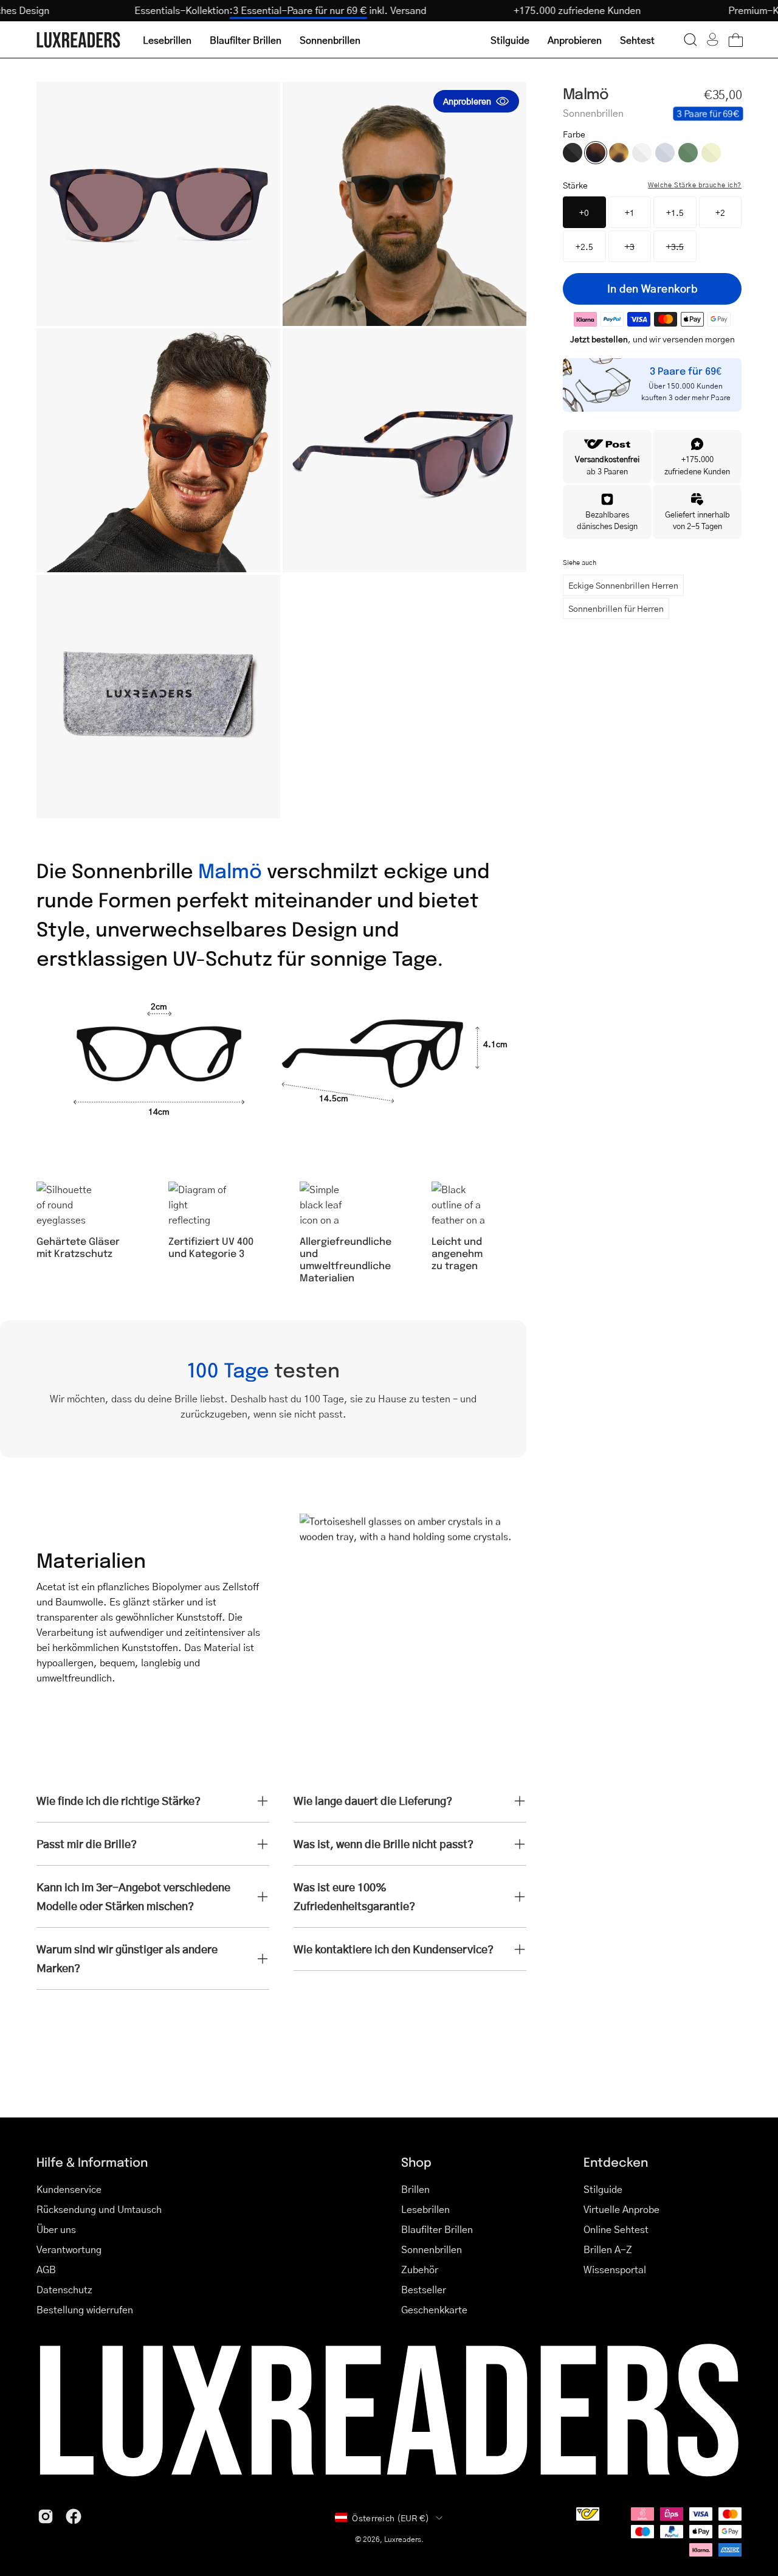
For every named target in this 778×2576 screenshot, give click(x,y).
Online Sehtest (616, 2229)
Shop (416, 2162)
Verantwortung (69, 2249)
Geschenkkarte (434, 2309)
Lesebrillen (425, 2209)
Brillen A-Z (608, 2249)
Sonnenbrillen (432, 2249)
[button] (690, 40)
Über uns (56, 2229)
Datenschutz (64, 2289)
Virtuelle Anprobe (621, 2209)
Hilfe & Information (92, 2162)
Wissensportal (615, 2269)
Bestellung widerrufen (85, 2309)
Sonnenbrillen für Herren (616, 608)
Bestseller (424, 2289)
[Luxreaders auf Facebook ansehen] (74, 2516)
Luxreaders (403, 2539)
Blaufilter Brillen (437, 2229)
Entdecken (616, 2162)
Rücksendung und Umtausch (99, 2209)
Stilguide (603, 2189)
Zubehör (420, 2269)
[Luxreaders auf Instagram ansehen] (46, 2516)
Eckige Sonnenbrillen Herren (623, 585)
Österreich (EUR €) (391, 2518)
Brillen (415, 2189)
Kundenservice (69, 2189)
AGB (46, 2269)
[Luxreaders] (79, 40)
